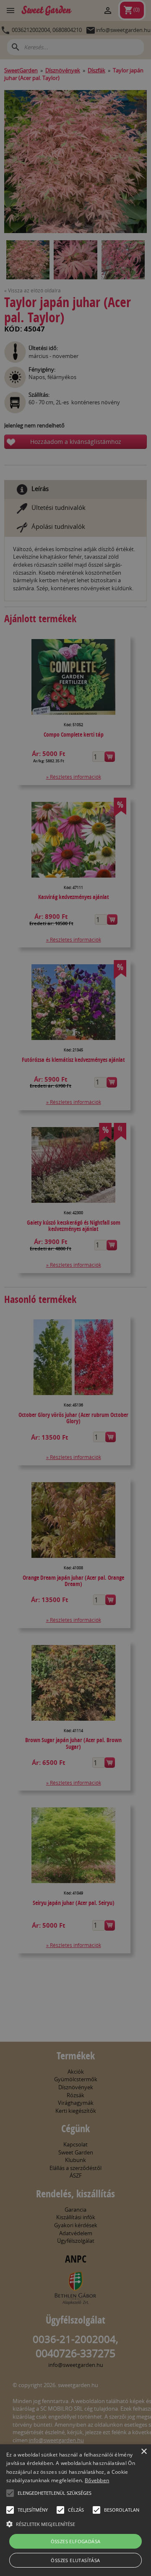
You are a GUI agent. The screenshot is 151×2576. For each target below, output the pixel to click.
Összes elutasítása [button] (75, 2560)
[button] (10, 2493)
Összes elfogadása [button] (76, 2541)
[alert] (75, 1288)
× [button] (144, 2452)
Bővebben (97, 2480)
